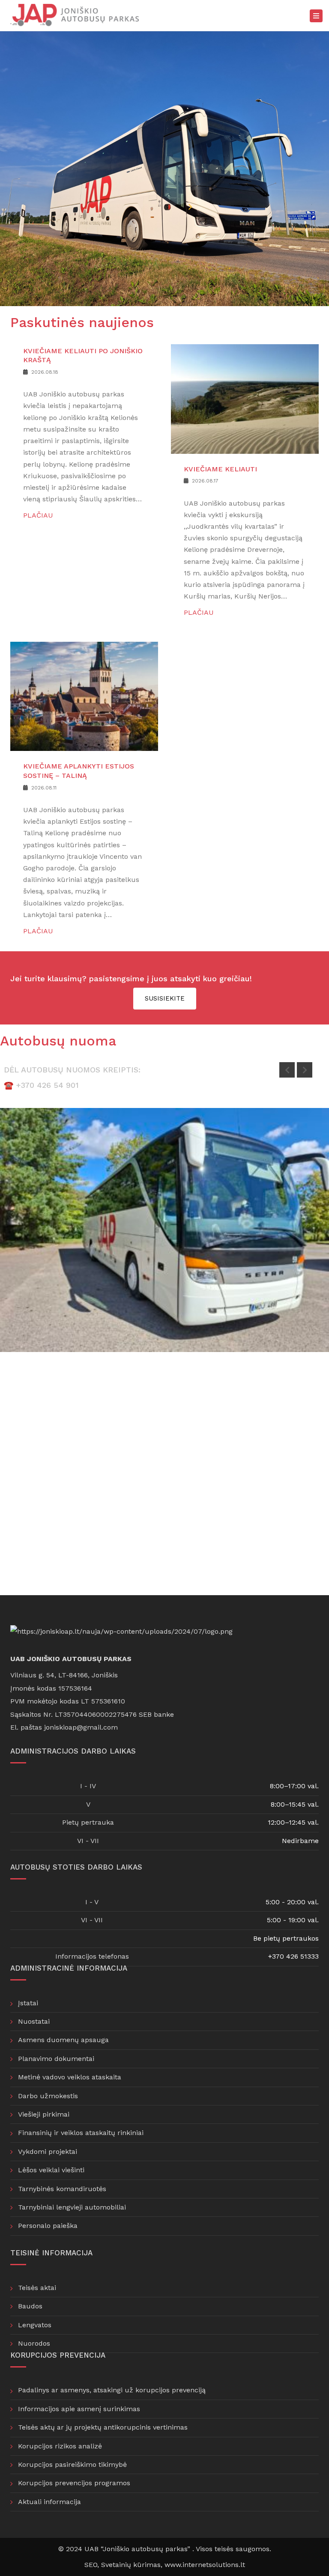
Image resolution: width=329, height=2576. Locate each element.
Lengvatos (35, 2325)
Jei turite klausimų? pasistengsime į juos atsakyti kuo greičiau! (131, 978)
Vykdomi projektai (48, 2152)
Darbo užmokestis (48, 2096)
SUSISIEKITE (165, 998)
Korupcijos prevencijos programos (74, 2483)
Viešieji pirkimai (44, 2114)
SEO (91, 2565)
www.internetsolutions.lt (205, 2565)
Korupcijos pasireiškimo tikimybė (72, 2464)
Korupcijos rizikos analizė (60, 2446)
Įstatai (28, 2003)
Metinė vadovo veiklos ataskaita (70, 2077)
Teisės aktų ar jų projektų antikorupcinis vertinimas (103, 2427)
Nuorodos (34, 2343)
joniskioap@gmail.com (81, 1727)
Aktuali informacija (49, 2502)
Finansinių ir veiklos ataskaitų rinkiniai (81, 2133)
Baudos (30, 2306)
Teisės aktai (37, 2288)
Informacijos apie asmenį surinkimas (79, 2409)
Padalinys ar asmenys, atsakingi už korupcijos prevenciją (112, 2390)
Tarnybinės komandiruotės (62, 2189)
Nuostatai (34, 2021)
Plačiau (38, 515)
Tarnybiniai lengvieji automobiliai (72, 2207)
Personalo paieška (48, 2226)
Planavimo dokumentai (56, 2059)
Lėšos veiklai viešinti (51, 2170)
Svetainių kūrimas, (133, 2565)
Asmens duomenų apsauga (63, 2040)
